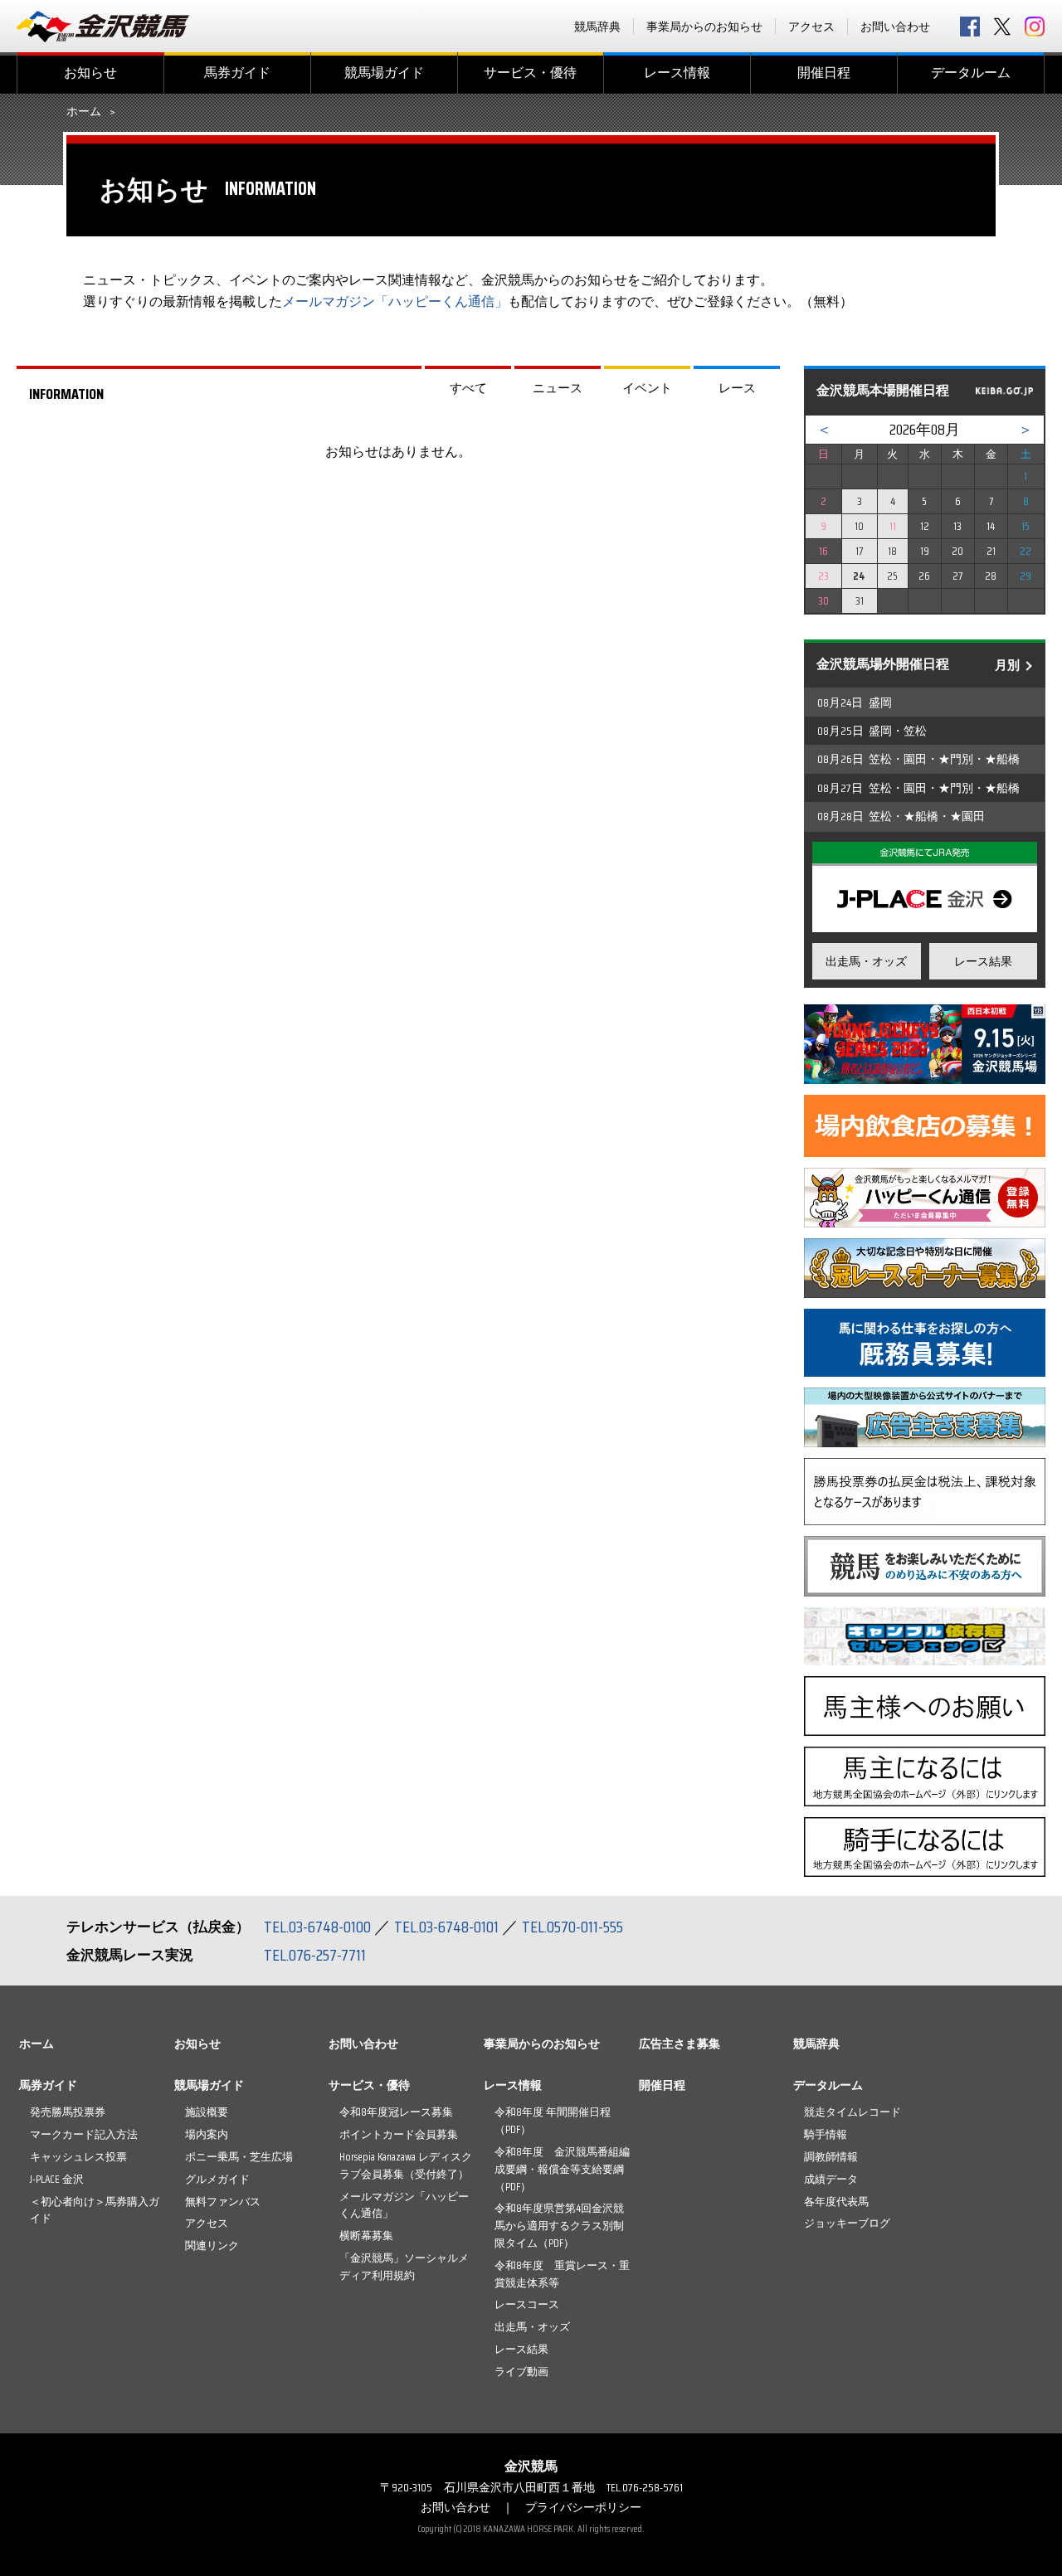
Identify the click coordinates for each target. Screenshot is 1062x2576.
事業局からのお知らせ (704, 27)
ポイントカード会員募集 (399, 2134)
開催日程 (824, 73)
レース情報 (677, 73)
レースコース (527, 2304)
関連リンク (212, 2245)
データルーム (971, 73)
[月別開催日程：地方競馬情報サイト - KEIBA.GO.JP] (1004, 391)
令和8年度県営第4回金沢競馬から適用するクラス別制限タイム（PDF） (559, 2226)
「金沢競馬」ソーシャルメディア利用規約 (404, 2267)
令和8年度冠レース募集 (396, 2112)
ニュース (558, 388)
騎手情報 (826, 2134)
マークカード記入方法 (84, 2134)
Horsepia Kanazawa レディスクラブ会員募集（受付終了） (406, 2165)
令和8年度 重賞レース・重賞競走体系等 (562, 2274)
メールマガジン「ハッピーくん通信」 (395, 301)
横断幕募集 (366, 2236)
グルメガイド (217, 2179)
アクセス (811, 27)
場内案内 (207, 2134)
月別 (1007, 665)
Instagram (1035, 27)
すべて (468, 388)
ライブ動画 (521, 2372)
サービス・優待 (530, 73)
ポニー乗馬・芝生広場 (239, 2157)
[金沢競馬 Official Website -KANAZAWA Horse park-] (104, 27)
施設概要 (207, 2112)
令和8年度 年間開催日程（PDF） (553, 2121)
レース (737, 388)
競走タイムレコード (853, 2112)
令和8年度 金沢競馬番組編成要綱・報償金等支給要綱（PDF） (562, 2169)
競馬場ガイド (384, 73)
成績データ (831, 2179)
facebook (970, 27)
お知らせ (90, 73)
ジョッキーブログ (847, 2223)
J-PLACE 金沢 (57, 2179)
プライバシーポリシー (583, 2507)
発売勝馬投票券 (68, 2112)
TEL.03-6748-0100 (317, 1927)
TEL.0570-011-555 (572, 1927)
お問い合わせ (895, 27)
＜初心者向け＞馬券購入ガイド (95, 2210)
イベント (647, 388)
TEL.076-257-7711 (315, 1955)
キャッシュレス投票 (78, 2157)
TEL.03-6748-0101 (446, 1927)
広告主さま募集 (680, 2044)
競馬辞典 (597, 27)
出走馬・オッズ (866, 961)
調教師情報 (831, 2157)
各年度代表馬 (836, 2202)
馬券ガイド (237, 73)
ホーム (84, 112)
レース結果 (983, 961)
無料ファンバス (223, 2202)
